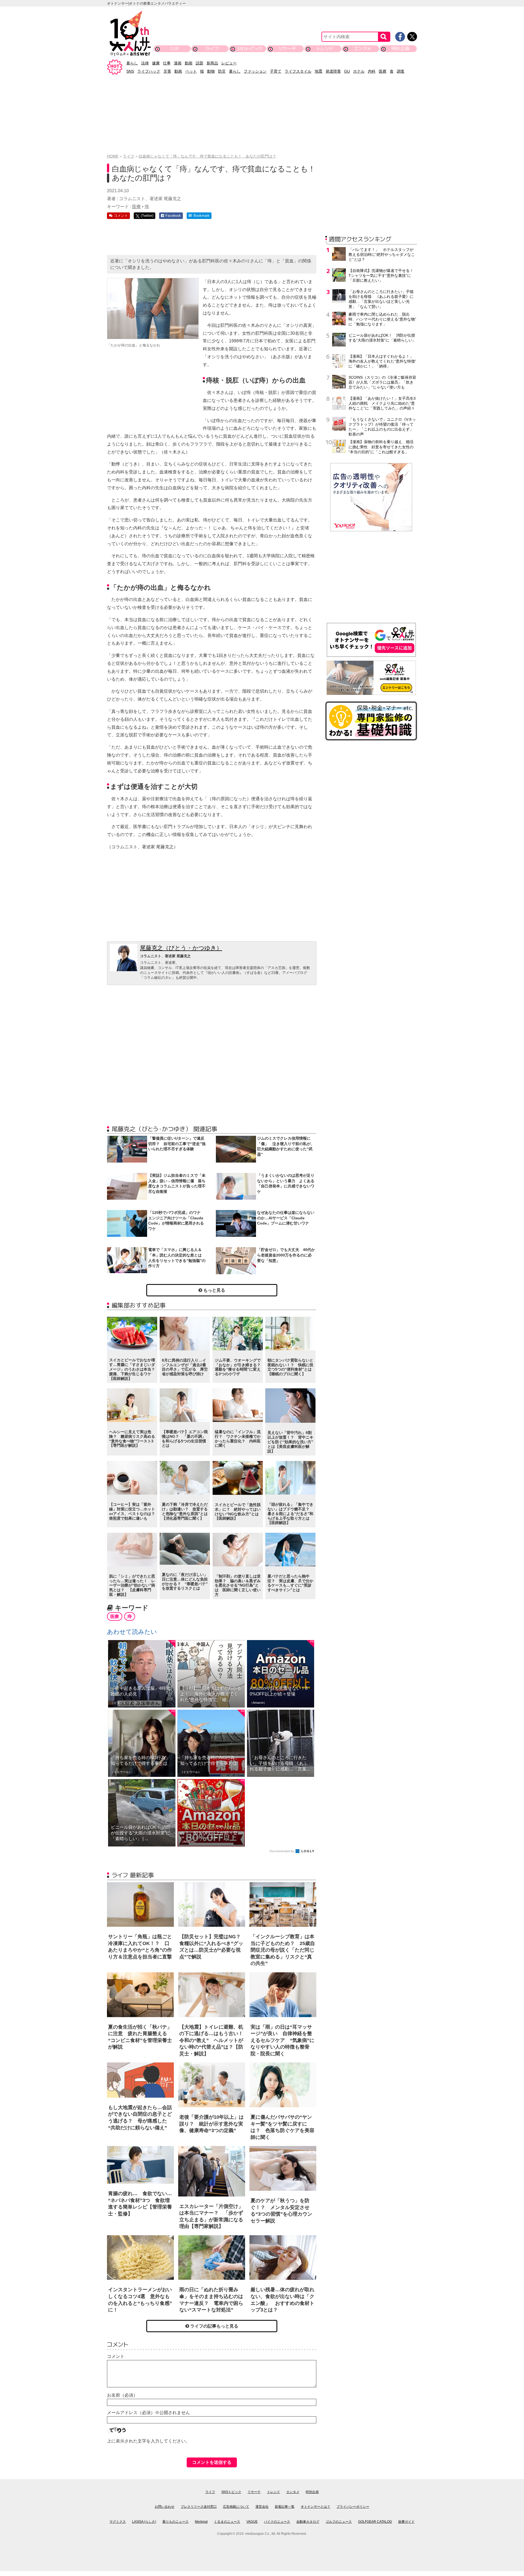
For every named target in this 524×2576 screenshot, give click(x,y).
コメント (116, 2356)
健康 (156, 63)
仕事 (167, 63)
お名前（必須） (122, 2395)
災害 (167, 71)
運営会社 (262, 2507)
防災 (222, 71)
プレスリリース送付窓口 (199, 2507)
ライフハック (149, 71)
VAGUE (252, 2522)
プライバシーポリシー (353, 2507)
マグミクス (118, 2522)
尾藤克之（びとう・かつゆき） (181, 948)
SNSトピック (250, 48)
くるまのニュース (227, 2522)
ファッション (255, 71)
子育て (276, 71)
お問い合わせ (165, 2507)
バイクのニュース (277, 2522)
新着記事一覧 (285, 2507)
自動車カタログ (308, 2522)
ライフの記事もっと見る (214, 2326)
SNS (130, 71)
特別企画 (400, 48)
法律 (145, 63)
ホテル (359, 71)
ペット (191, 71)
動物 (211, 71)
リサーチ (287, 48)
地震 (318, 71)
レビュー (229, 63)
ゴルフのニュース (339, 2522)
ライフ (212, 48)
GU (347, 71)
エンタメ (363, 48)
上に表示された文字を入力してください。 (148, 2441)
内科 (372, 71)
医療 (383, 71)
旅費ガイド (406, 2522)
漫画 (178, 63)
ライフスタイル (298, 71)
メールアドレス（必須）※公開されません (148, 2413)
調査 (401, 71)
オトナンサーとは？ (315, 2507)
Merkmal (201, 2522)
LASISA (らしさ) (144, 2522)
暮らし (132, 63)
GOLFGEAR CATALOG (375, 2522)
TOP (174, 48)
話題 (200, 63)
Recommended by (282, 1851)
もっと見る (214, 1290)
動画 (189, 63)
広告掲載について (236, 2507)
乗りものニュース (175, 2522)
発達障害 (333, 71)
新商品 (212, 63)
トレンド (325, 48)
